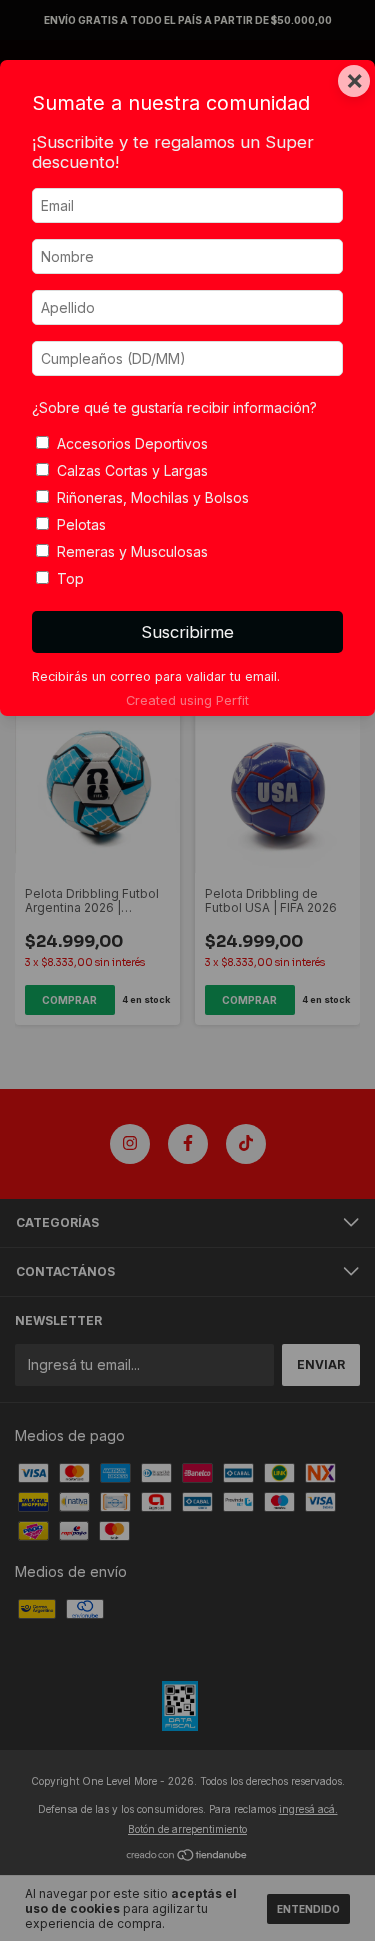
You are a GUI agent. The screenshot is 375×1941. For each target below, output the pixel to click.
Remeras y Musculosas (132, 551)
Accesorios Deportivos (132, 443)
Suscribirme (187, 632)
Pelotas (81, 524)
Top (70, 578)
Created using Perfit (187, 700)
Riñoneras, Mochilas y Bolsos (153, 497)
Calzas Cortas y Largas (132, 470)
